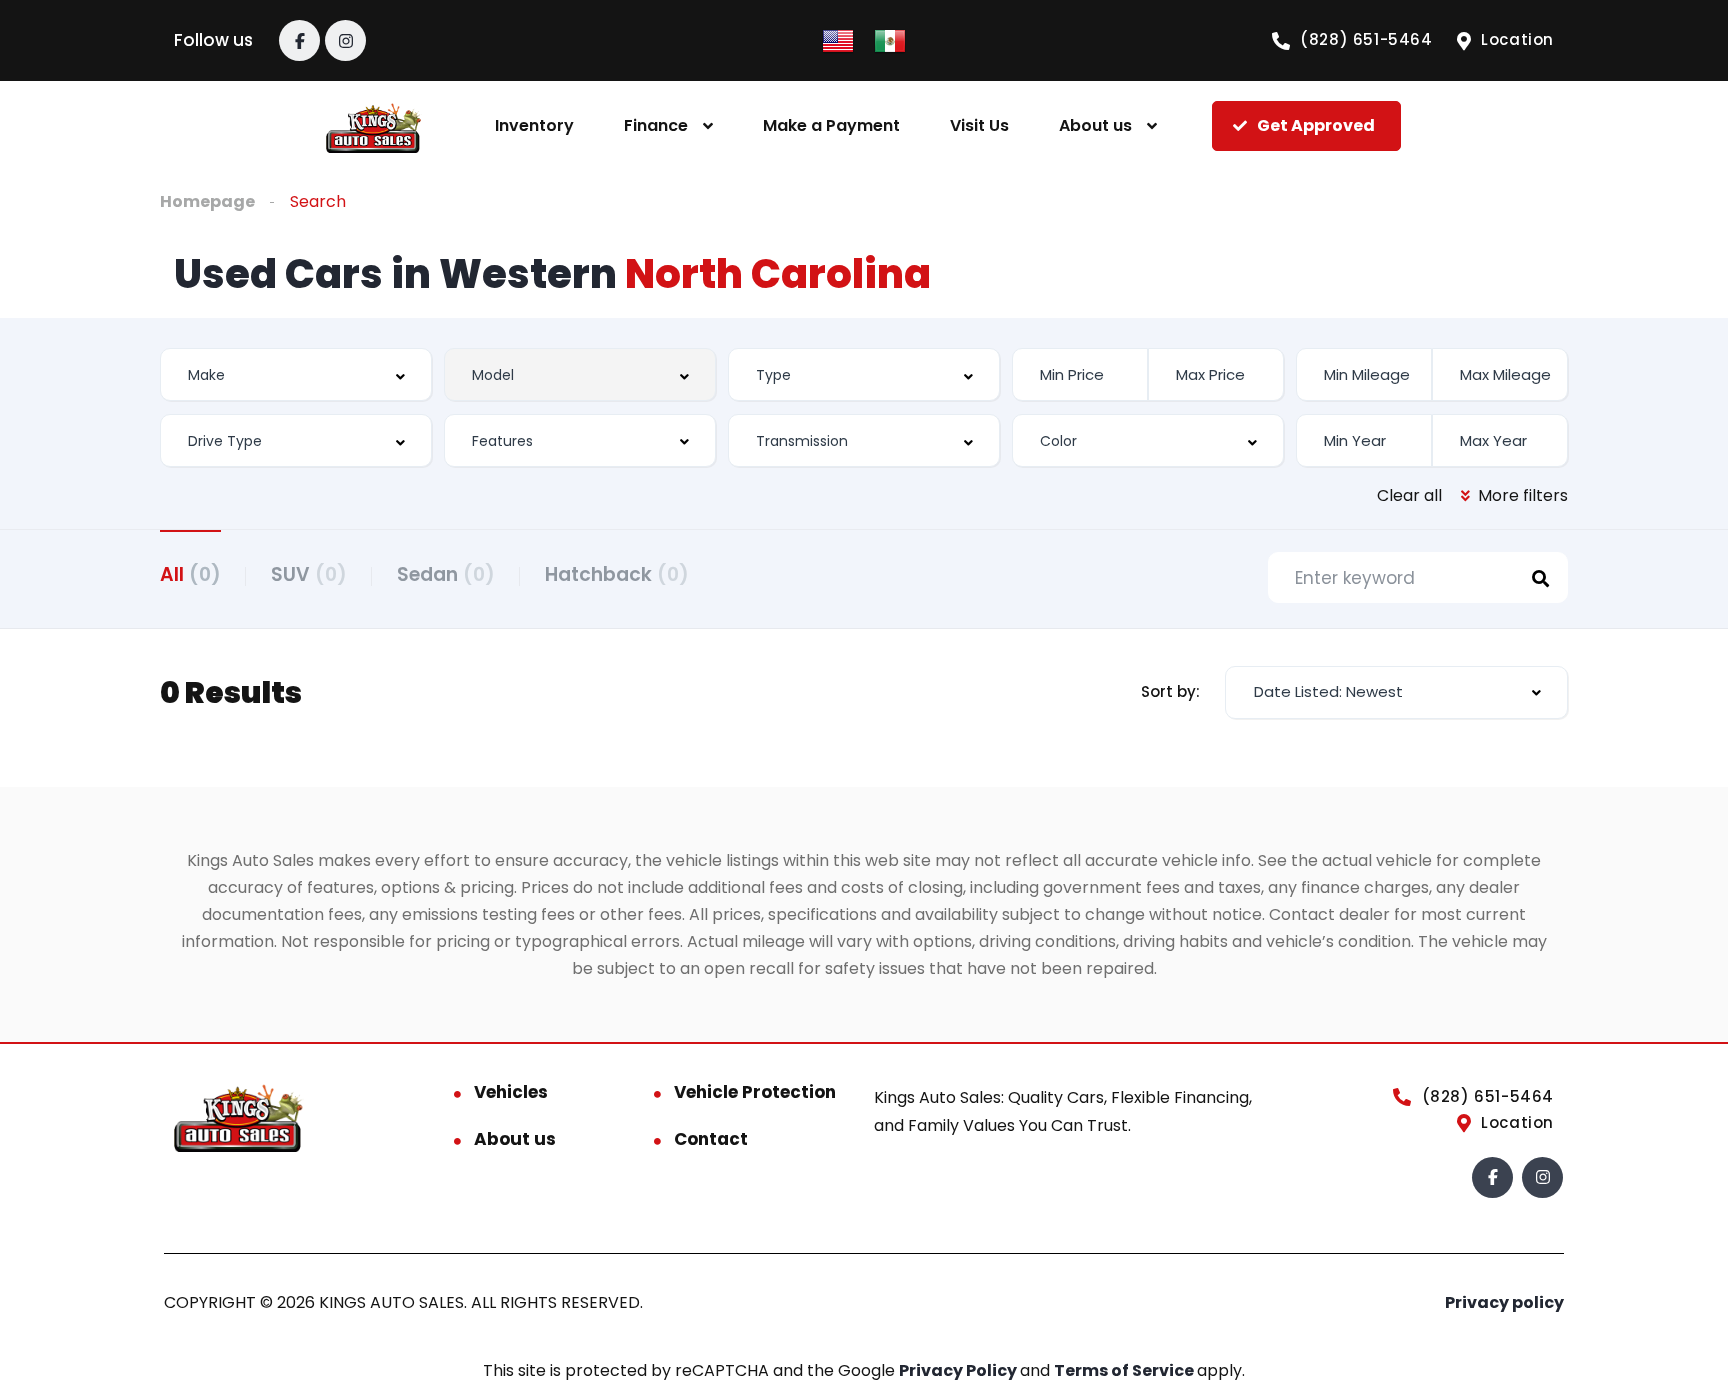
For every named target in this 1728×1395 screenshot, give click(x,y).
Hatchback (617, 574)
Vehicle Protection (755, 1092)
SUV (309, 574)
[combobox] (296, 374)
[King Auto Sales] (373, 126)
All (190, 574)
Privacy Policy (959, 1370)
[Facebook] (299, 40)
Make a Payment (831, 125)
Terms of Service (1125, 1370)
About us (1095, 125)
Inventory (534, 125)
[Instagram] (345, 40)
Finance (656, 125)
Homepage (207, 201)
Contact (711, 1139)
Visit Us (979, 125)
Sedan (446, 574)
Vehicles (511, 1092)
